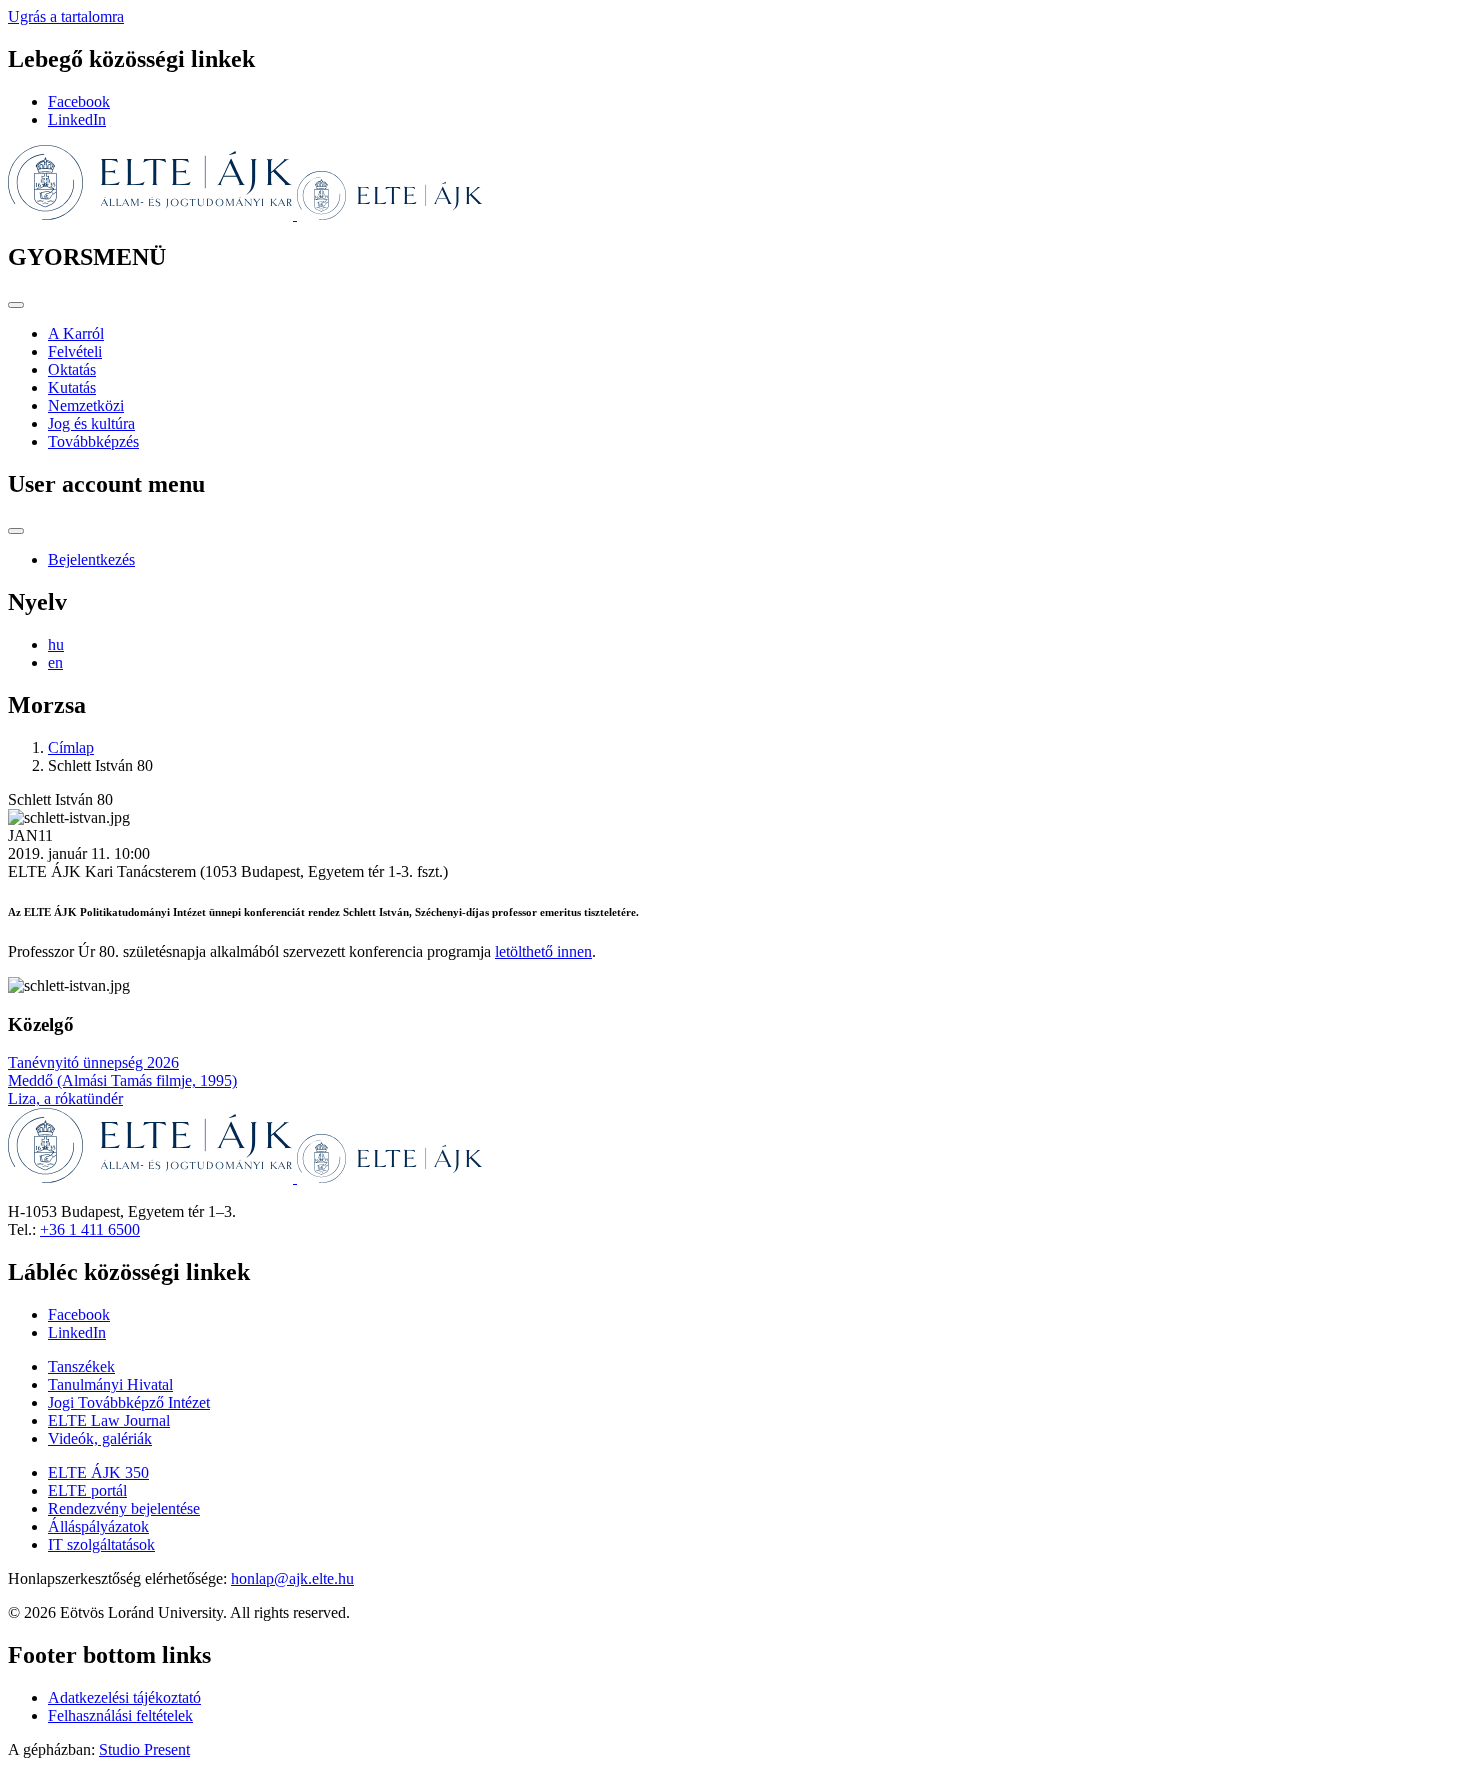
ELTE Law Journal (109, 1420)
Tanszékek (81, 1366)
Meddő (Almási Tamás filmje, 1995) (122, 1080)
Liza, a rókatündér (65, 1098)
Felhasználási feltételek (120, 1715)
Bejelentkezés (91, 559)
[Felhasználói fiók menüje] (16, 531)
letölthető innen (543, 951)
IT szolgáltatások (101, 1544)
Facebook (79, 101)
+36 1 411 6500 (90, 1229)
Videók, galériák (100, 1438)
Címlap (71, 747)
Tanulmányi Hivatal (110, 1384)
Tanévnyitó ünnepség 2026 (93, 1062)
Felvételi (75, 351)
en (55, 662)
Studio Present (144, 1749)
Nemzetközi (86, 405)
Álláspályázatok (98, 1526)
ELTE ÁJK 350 (98, 1472)
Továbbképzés (93, 441)
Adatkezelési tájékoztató (124, 1697)
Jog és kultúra (91, 423)
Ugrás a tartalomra (66, 16)
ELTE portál (87, 1490)
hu (56, 644)
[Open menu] (16, 305)
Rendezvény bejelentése (124, 1508)
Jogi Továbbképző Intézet (129, 1402)
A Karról (76, 333)
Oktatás (72, 369)
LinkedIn (77, 119)
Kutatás (72, 387)
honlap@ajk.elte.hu (292, 1578)
